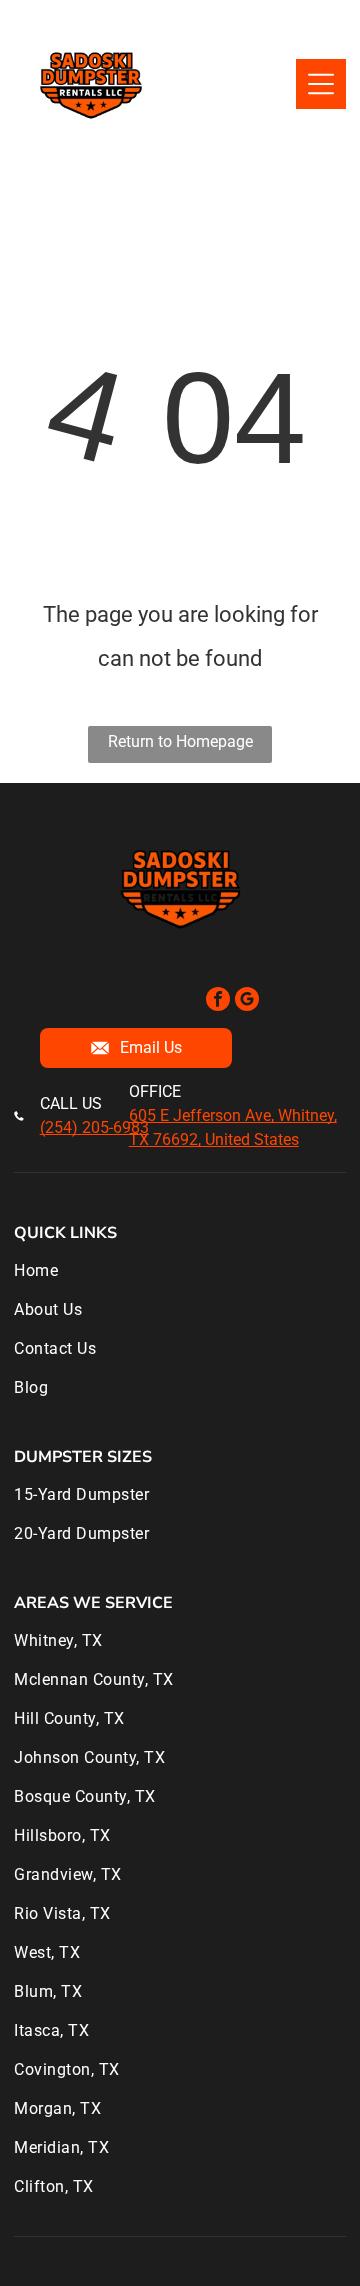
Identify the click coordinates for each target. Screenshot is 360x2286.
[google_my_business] (247, 1001)
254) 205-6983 (97, 1127)
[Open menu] (321, 84)
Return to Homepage (180, 741)
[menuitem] (179, 1280)
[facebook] (218, 1001)
